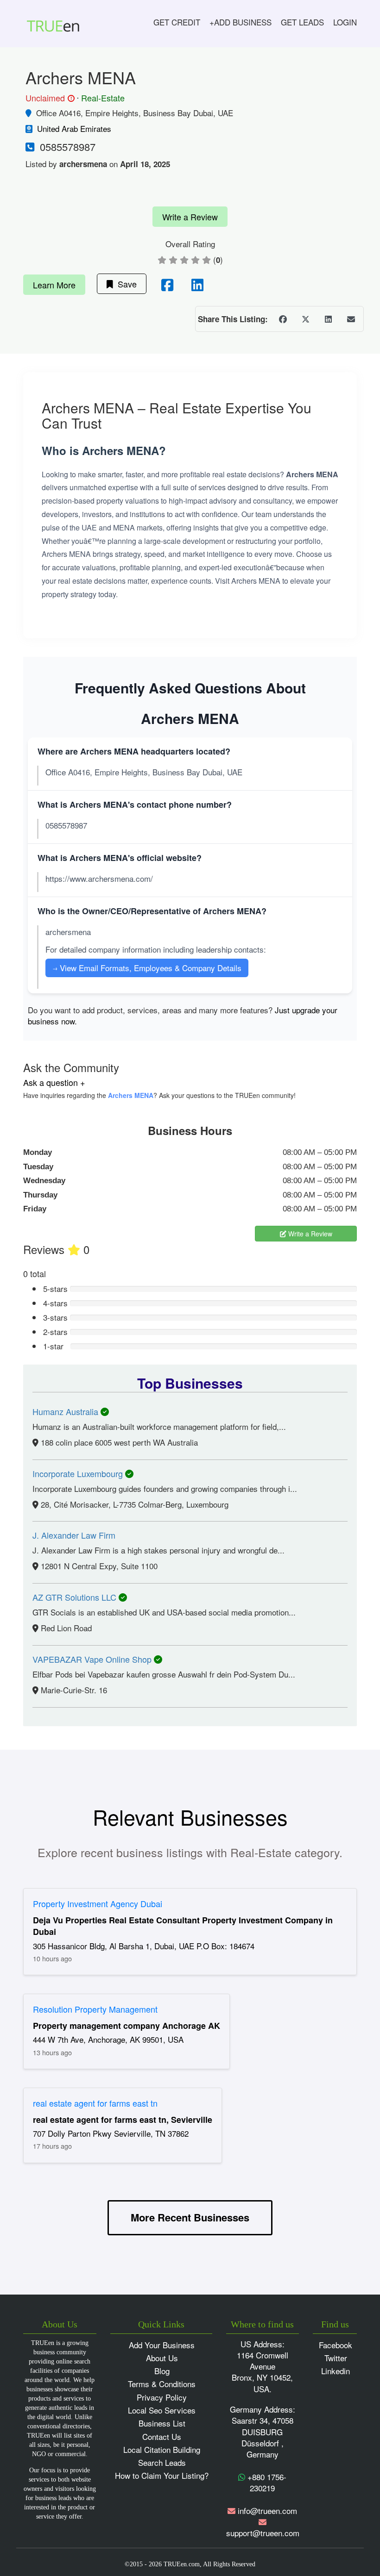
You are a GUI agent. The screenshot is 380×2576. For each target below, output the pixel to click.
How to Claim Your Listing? (162, 2475)
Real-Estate (103, 98)
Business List (162, 2423)
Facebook (336, 2345)
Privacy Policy (162, 2397)
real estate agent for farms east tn (95, 2103)
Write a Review (190, 217)
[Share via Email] (351, 319)
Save (125, 284)
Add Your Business (162, 2345)
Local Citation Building (162, 2449)
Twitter (336, 2358)
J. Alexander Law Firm (74, 1535)
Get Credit (177, 22)
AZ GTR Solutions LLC (76, 1597)
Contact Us (162, 2436)
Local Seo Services (162, 2410)
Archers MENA (131, 1095)
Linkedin (336, 2371)
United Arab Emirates (74, 128)
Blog (162, 2371)
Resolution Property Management (95, 2009)
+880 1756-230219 (266, 2482)
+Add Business (241, 22)
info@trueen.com (267, 2511)
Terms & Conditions (162, 2384)
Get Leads (302, 22)
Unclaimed (49, 98)
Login (345, 22)
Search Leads (162, 2462)
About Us (162, 2358)
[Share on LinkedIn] (328, 319)
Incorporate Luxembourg (79, 1473)
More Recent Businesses (190, 2217)
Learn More (54, 285)
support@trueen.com (263, 2533)
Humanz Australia (66, 1411)
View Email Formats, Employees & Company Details (147, 968)
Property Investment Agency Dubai (98, 1903)
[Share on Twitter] (305, 319)
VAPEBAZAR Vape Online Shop (93, 1659)
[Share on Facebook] (283, 319)
